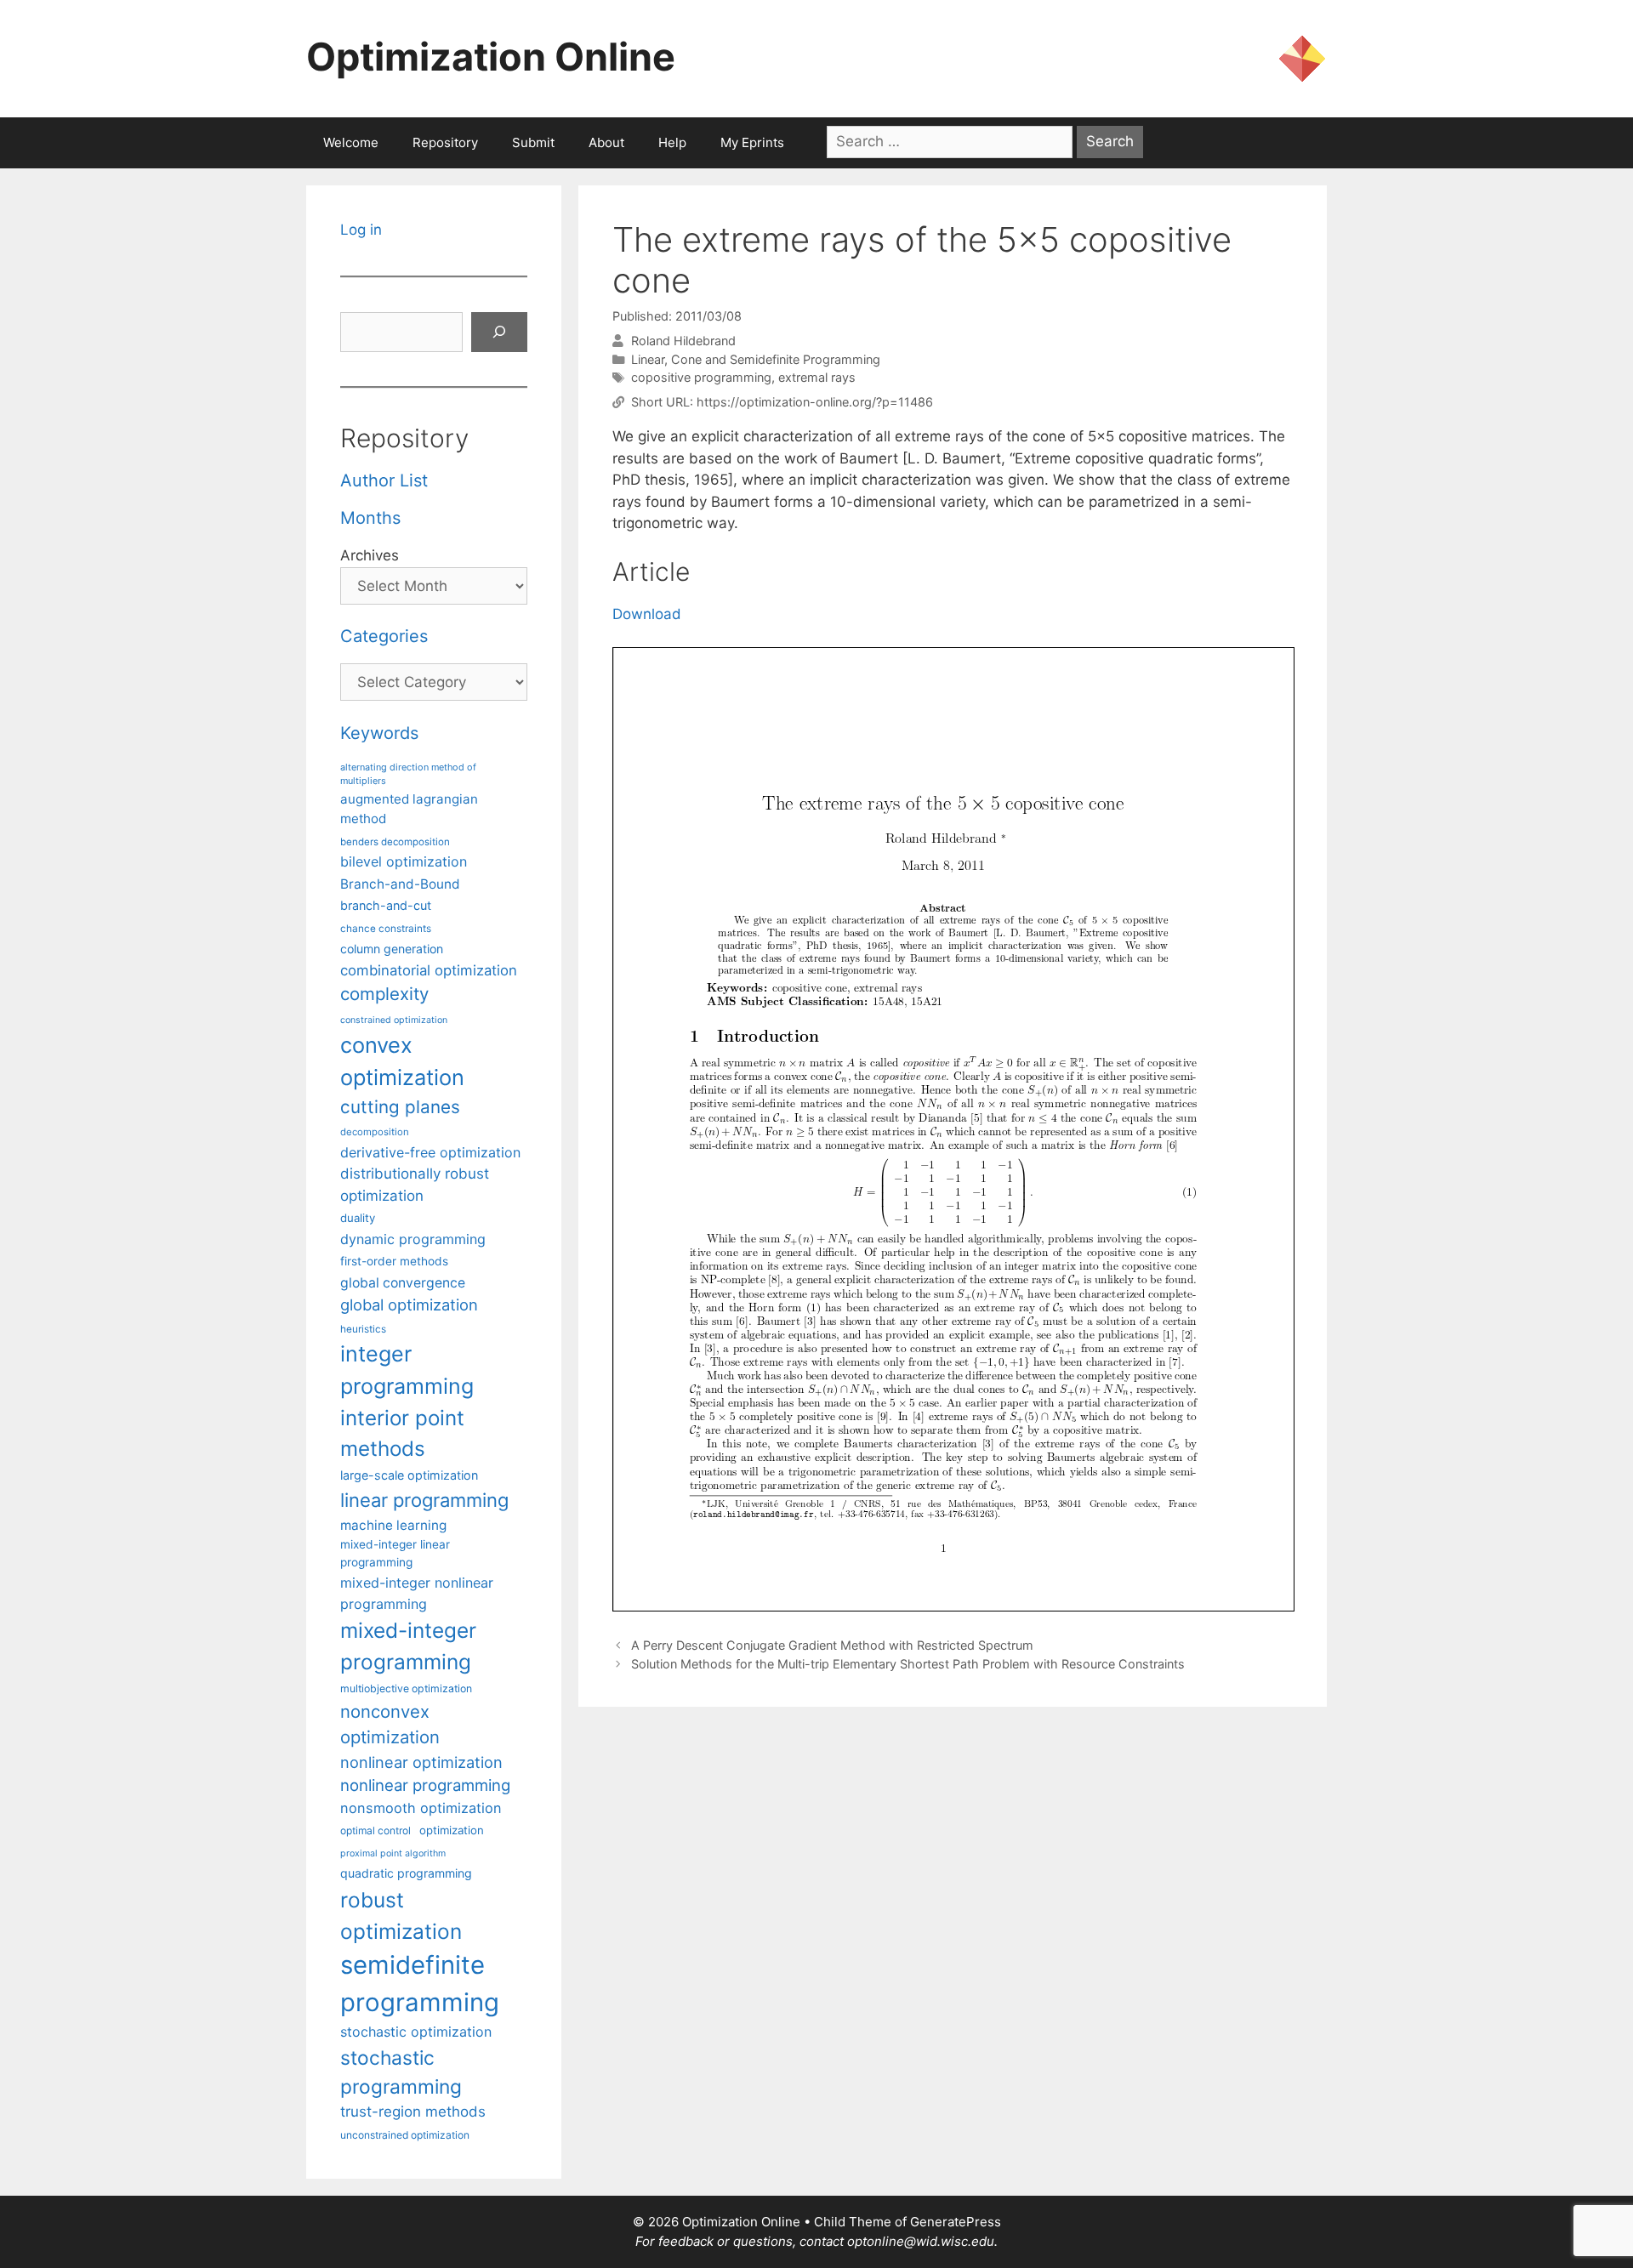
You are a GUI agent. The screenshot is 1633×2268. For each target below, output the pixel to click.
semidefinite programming (420, 1984)
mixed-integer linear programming (395, 1553)
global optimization (409, 1305)
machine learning (393, 1525)
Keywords (379, 733)
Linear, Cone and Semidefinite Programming (756, 359)
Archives (370, 555)
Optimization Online (491, 57)
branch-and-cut (386, 905)
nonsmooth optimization (421, 1808)
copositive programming (701, 377)
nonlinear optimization (421, 1762)
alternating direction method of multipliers (408, 774)
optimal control (376, 1830)
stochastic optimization (416, 2032)
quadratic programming (406, 1873)
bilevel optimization (404, 861)
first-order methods (394, 1261)
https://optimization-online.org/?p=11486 (815, 402)
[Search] (499, 333)
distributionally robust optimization (415, 1184)
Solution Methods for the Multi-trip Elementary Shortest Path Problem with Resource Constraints (908, 1664)
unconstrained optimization (405, 2135)
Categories (384, 636)
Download (647, 614)
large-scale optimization (409, 1475)
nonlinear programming (425, 1785)
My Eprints (752, 142)
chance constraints (386, 929)
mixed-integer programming (408, 1646)
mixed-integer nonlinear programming (417, 1593)
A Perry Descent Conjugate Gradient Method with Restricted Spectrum (832, 1645)
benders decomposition (395, 842)
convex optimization (402, 1061)
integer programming (407, 1370)
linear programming (424, 1500)
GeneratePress (956, 2222)
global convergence (403, 1283)
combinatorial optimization (429, 970)
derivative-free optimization (430, 1152)
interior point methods (402, 1433)
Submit (533, 142)
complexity (384, 994)
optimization (452, 1830)
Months (370, 518)
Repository (445, 142)
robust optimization (401, 1916)
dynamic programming (413, 1239)
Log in (361, 230)
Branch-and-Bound (400, 884)
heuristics (363, 1329)
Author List (384, 480)
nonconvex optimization (390, 1724)
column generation (392, 949)
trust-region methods (413, 2112)
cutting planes (400, 1107)
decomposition (375, 1132)
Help (672, 142)
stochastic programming (401, 2072)
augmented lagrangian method (409, 809)
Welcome (351, 142)
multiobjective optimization (406, 1688)
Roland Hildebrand (683, 341)
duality (358, 1218)
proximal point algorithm (393, 1853)
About (606, 142)
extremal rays (817, 377)
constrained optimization (394, 1020)
